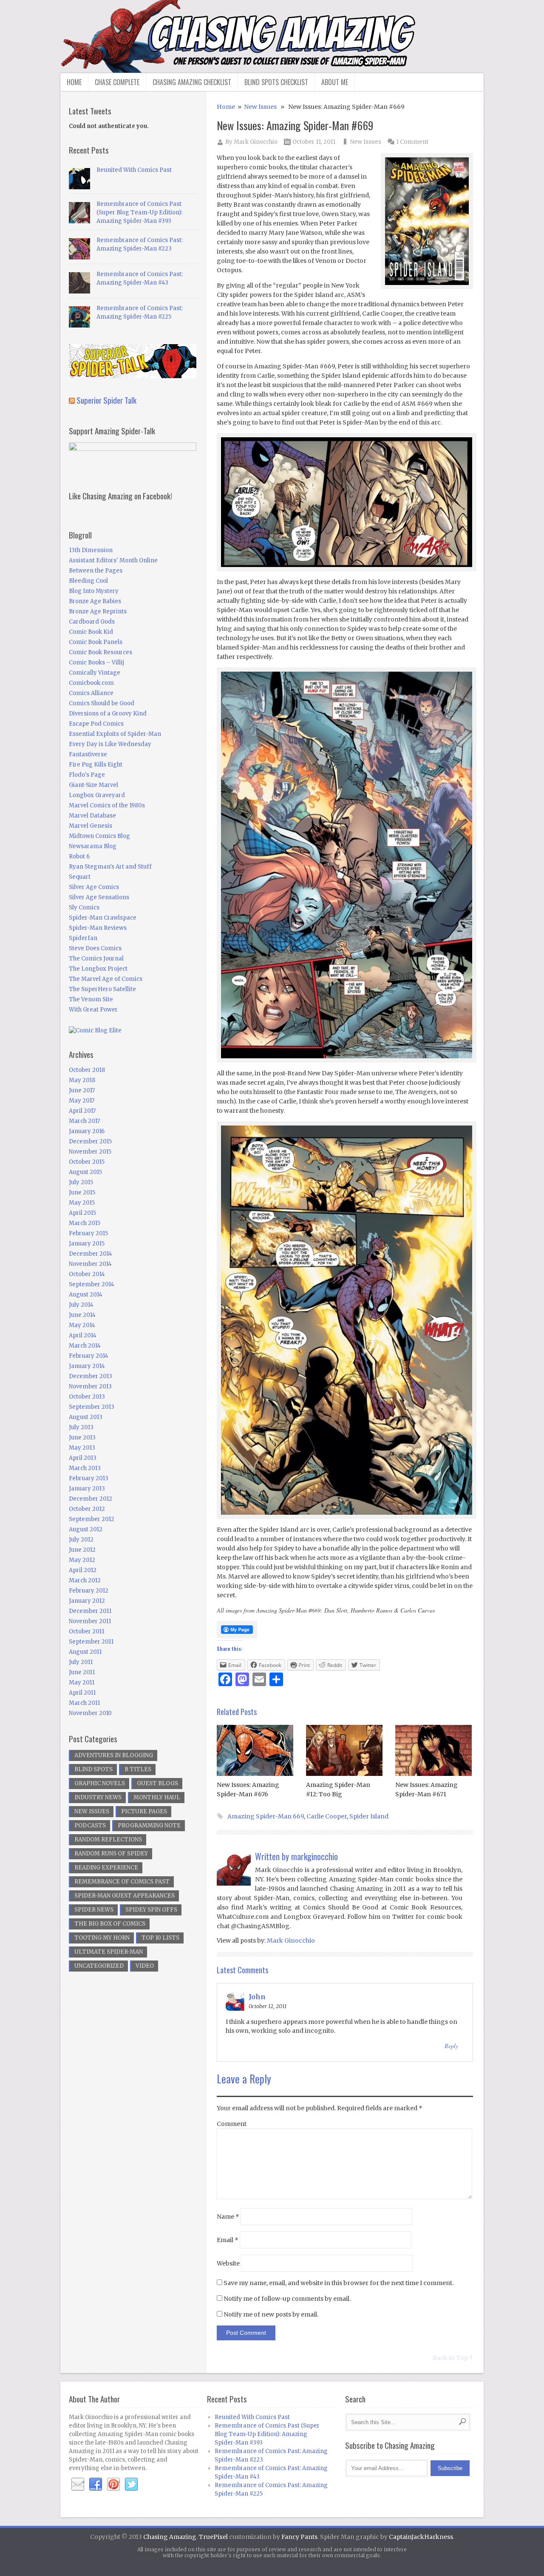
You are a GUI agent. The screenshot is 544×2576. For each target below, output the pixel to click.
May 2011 (82, 1683)
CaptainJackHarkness (421, 2537)
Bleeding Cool (88, 581)
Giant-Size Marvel (93, 785)
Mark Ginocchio (256, 142)
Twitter (131, 2485)
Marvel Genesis (91, 826)
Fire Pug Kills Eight (96, 765)
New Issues (260, 107)
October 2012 (87, 1509)
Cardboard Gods (92, 622)
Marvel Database (92, 816)
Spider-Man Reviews (98, 928)
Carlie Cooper (327, 1816)
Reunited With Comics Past (134, 170)
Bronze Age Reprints (98, 611)
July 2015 (81, 1182)
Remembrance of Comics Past (122, 1882)
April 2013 (83, 1458)
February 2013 (89, 1478)
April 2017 (82, 1111)
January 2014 (87, 1366)
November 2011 (90, 1621)
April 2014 (83, 1335)
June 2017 (82, 1090)
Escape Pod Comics (96, 724)
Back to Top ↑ (453, 2358)
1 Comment (412, 142)
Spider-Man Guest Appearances (125, 1896)
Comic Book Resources (101, 652)
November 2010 (90, 1713)
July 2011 (81, 1662)
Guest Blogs (157, 1783)
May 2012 (82, 1560)
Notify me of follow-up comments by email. (287, 2299)
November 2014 (90, 1264)
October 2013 (87, 1397)
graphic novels (100, 1783)
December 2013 (91, 1376)
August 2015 (85, 1172)
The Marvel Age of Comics (106, 979)
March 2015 (85, 1223)
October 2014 (87, 1274)
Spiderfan (83, 938)
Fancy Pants (299, 2537)
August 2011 (85, 1652)
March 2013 (85, 1468)
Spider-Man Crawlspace (103, 918)
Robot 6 (79, 856)
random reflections (108, 1839)
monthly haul (157, 1797)
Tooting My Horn (102, 1938)
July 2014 (81, 1305)
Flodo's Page (87, 775)
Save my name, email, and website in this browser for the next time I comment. (339, 2283)
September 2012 (92, 1519)
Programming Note (149, 1825)
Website (228, 2263)
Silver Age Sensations (99, 897)
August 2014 (86, 1295)
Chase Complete (117, 82)
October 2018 (87, 1070)
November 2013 (90, 1386)
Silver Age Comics (94, 887)
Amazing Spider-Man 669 (266, 1816)
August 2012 (86, 1529)
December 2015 (90, 1141)
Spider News (94, 1910)
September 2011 (91, 1642)
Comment (232, 2124)
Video (145, 1966)
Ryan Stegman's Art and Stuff (110, 867)
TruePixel (213, 2537)
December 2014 (91, 1254)
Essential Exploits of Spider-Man (115, 734)
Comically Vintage (95, 673)
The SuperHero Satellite (102, 989)
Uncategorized (99, 1966)
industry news (98, 1797)
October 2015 (87, 1162)
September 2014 (92, 1284)
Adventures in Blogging (114, 1755)
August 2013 (86, 1417)
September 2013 (92, 1407)
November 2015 (90, 1152)
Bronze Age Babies (95, 601)
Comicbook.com (91, 683)
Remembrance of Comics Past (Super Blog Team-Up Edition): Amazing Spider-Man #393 (139, 212)
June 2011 (82, 1672)
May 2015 (82, 1203)
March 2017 (84, 1121)
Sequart (80, 877)
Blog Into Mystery (94, 591)
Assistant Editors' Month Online (113, 560)
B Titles (138, 1769)
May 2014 (82, 1325)
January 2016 (87, 1131)
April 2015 (82, 1213)
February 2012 (89, 1591)
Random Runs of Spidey (111, 1854)
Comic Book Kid (91, 632)
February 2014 (89, 1356)
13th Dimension (91, 550)
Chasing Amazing (170, 2537)
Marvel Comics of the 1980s (107, 805)
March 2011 (84, 1703)
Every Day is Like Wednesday (110, 744)
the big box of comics (110, 1924)
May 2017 (82, 1101)
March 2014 (85, 1346)
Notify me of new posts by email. (271, 2314)
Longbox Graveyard (97, 795)
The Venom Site (91, 999)
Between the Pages (96, 571)
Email (228, 2240)
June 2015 (82, 1193)
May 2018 (82, 1080)
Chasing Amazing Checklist (192, 82)
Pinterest (113, 2485)
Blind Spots (93, 1769)
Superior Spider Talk (106, 400)
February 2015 (88, 1233)
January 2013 (87, 1489)
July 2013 (81, 1427)
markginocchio (314, 1856)
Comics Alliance (91, 693)
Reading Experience (106, 1868)
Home (74, 82)
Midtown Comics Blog (99, 836)
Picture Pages (144, 1811)
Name (228, 2217)
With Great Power (93, 1010)
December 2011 (90, 1611)
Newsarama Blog (93, 846)
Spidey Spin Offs (151, 1910)
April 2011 (82, 1693)
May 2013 (82, 1448)
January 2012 (87, 1601)
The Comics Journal (96, 959)
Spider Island (369, 1816)
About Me (335, 82)
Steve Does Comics (95, 948)
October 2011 (86, 1631)
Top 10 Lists (160, 1938)
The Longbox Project (98, 969)
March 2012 (85, 1580)
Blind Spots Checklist (276, 82)
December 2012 (91, 1499)
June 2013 (82, 1438)
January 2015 (87, 1244)
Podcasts (90, 1825)
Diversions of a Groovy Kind (108, 714)
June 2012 (82, 1550)
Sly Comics (84, 908)
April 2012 (83, 1570)
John (257, 1997)
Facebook (96, 2485)
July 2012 (81, 1540)
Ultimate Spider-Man (109, 1952)
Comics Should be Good (102, 703)
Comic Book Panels (96, 642)
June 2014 (82, 1315)
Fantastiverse (88, 754)
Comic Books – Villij (96, 663)
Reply (451, 2046)
